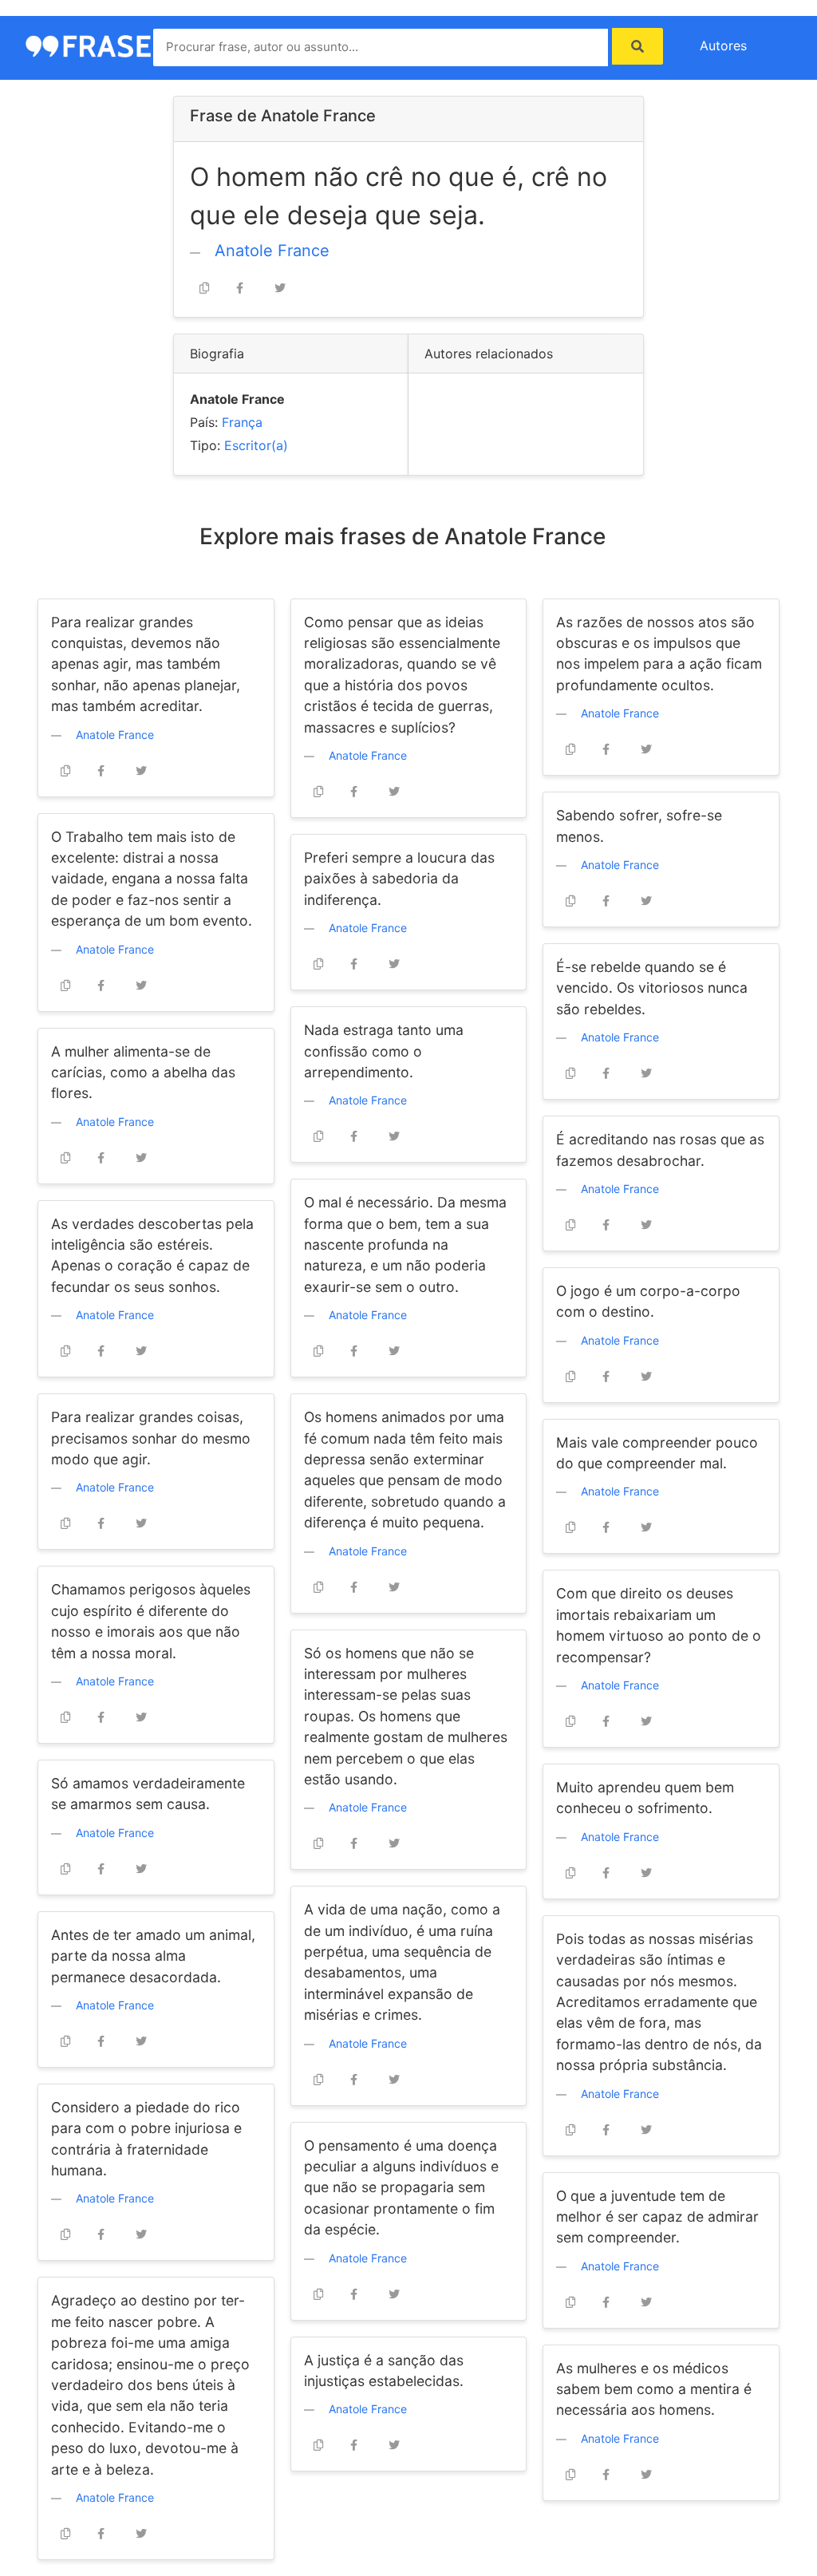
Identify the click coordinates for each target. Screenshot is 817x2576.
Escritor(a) (256, 445)
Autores (723, 45)
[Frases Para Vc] (97, 45)
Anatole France (272, 251)
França (242, 422)
